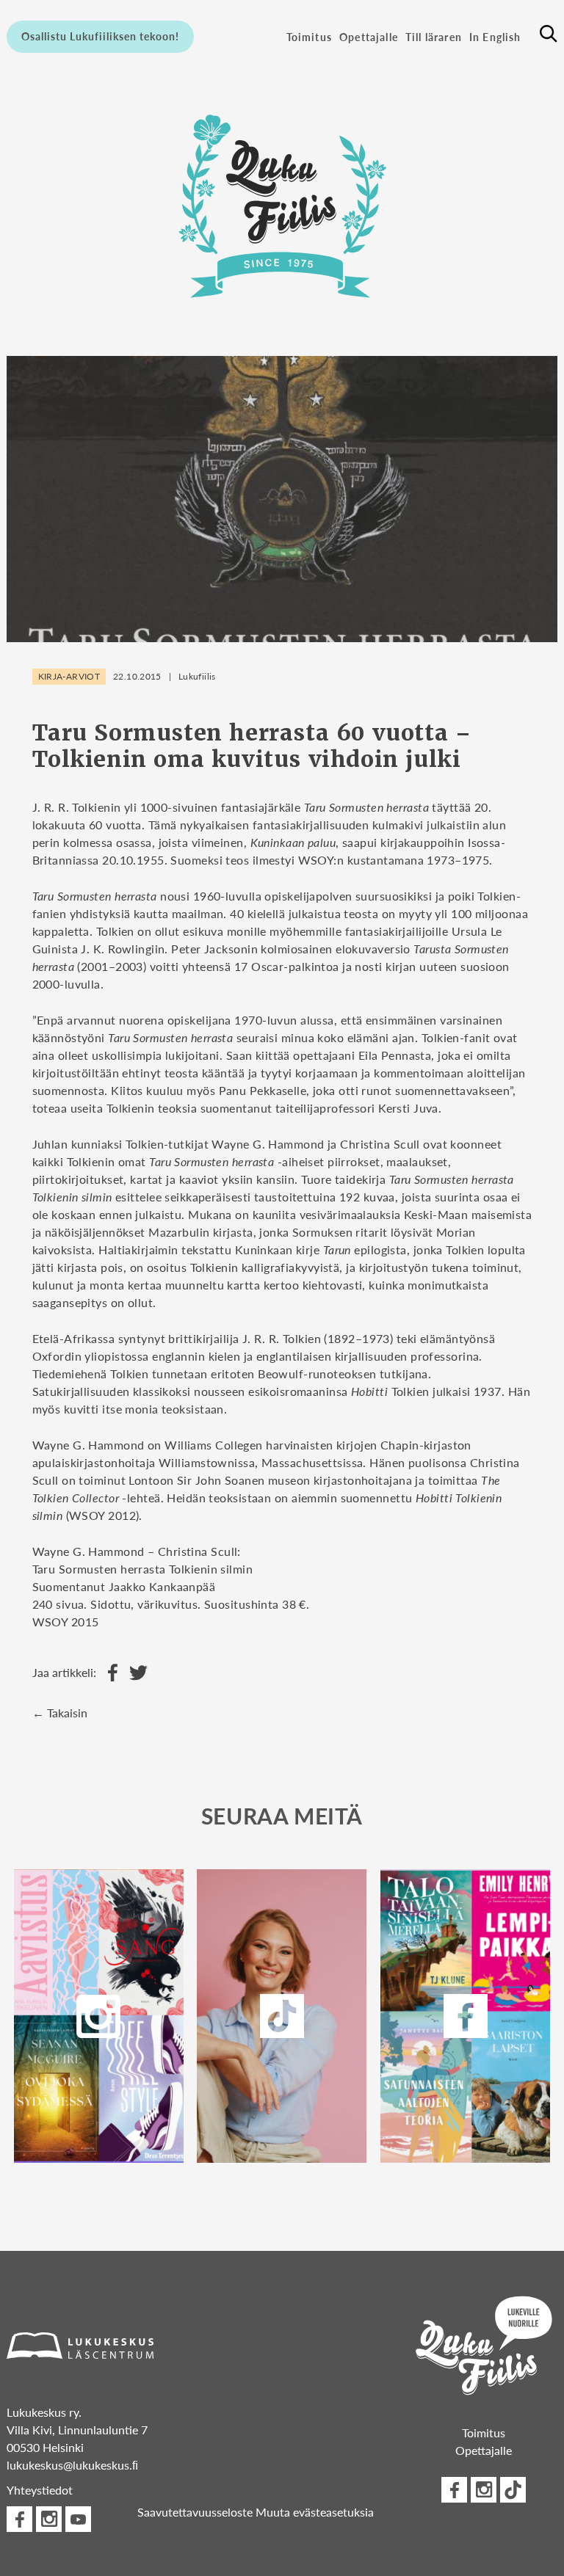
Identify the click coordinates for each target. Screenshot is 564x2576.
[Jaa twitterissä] (135, 1673)
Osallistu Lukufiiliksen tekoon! (100, 36)
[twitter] (282, 2016)
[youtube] (78, 2519)
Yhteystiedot (40, 2490)
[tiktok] (513, 2490)
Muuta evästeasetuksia (315, 2512)
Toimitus (309, 37)
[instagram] (98, 2016)
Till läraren (434, 37)
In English (495, 37)
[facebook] (466, 2016)
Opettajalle (369, 37)
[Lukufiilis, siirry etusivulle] (282, 202)
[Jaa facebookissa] (109, 1673)
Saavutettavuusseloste (195, 2512)
